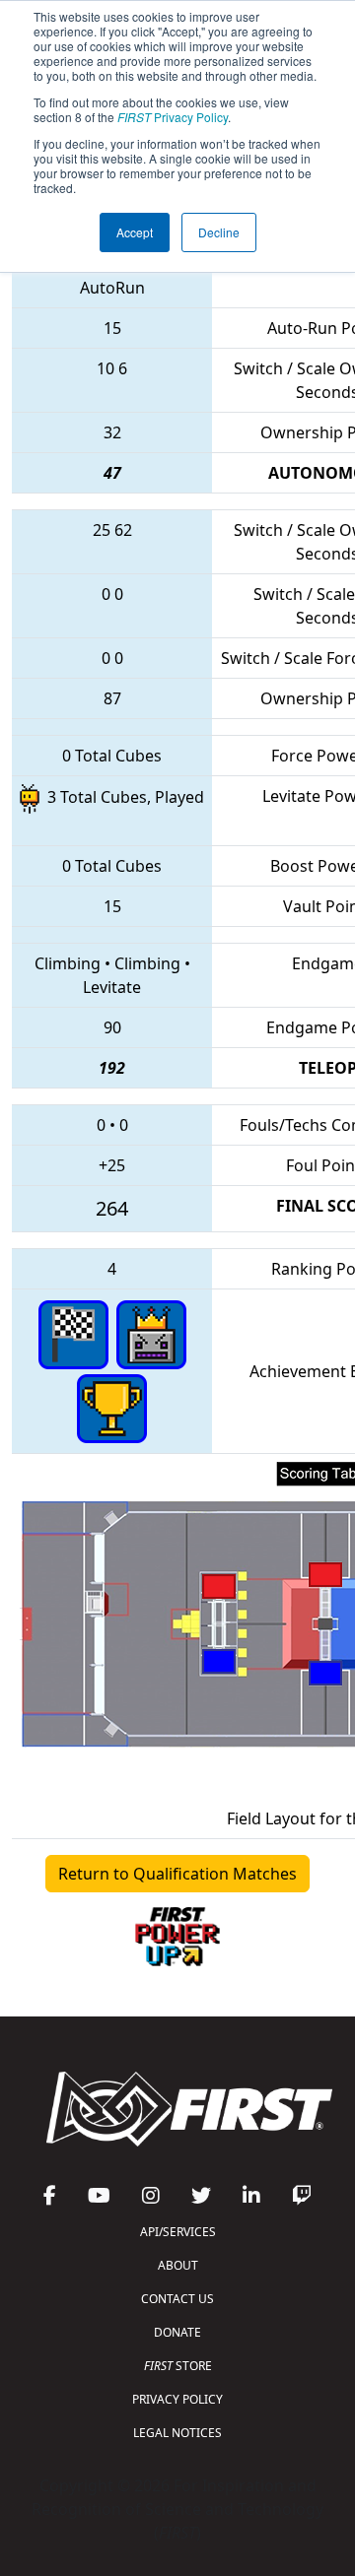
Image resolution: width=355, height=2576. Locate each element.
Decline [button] (219, 232)
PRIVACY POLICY (177, 2399)
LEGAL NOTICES (177, 2433)
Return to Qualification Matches (177, 1874)
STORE (178, 2366)
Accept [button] (135, 232)
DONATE (177, 2332)
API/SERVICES (178, 2232)
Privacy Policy (173, 117)
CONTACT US (177, 2299)
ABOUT (178, 2265)
